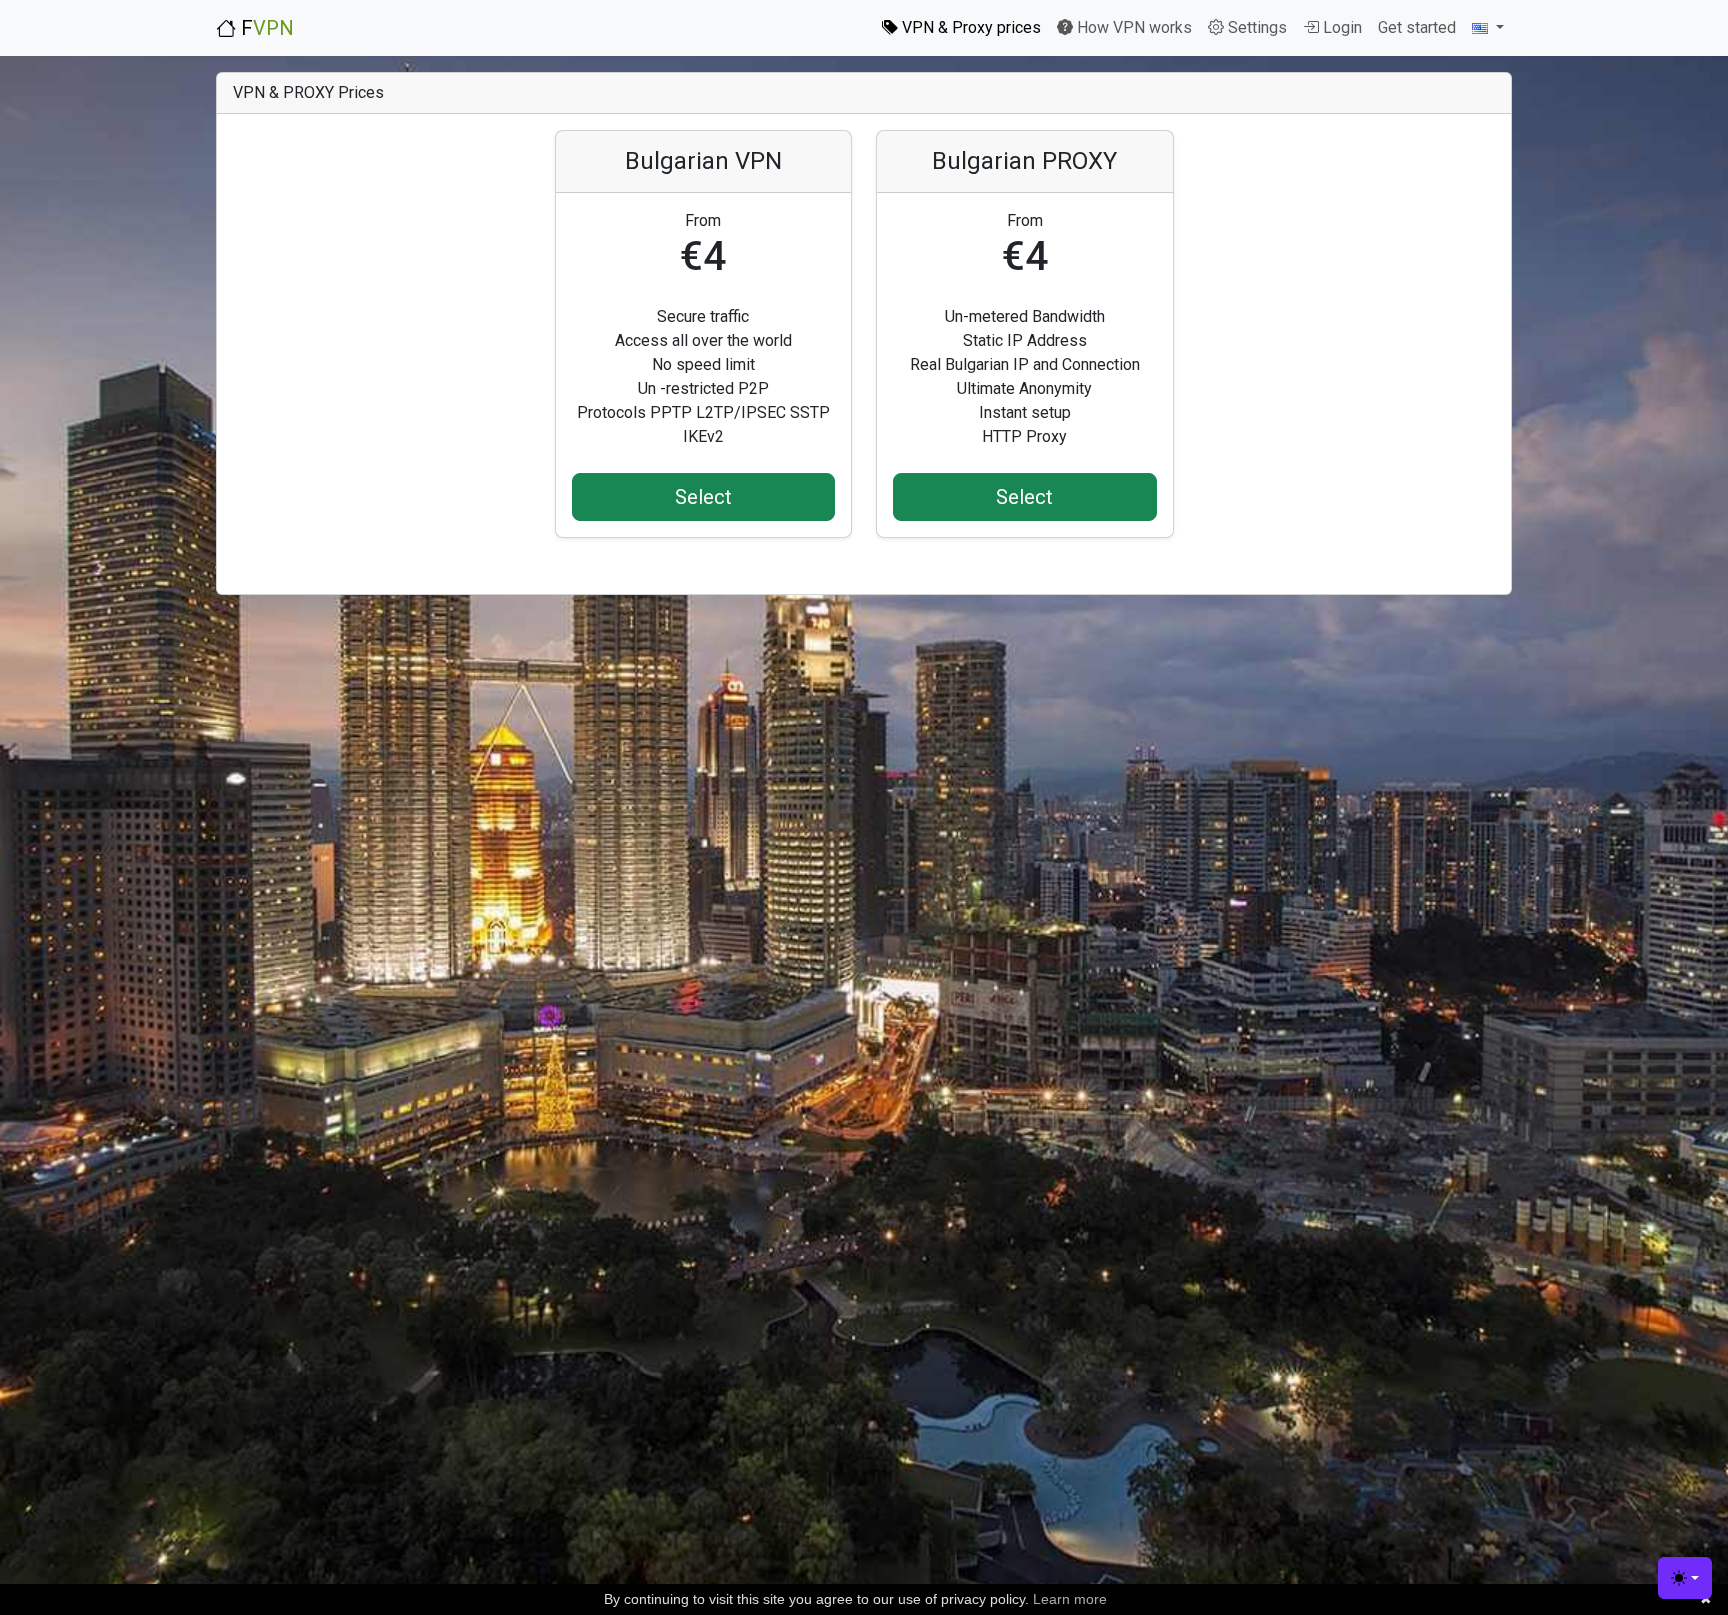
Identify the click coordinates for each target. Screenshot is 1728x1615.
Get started (1417, 27)
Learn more (1070, 1599)
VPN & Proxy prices (969, 27)
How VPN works (1132, 27)
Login (1340, 27)
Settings (1255, 27)
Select (703, 497)
